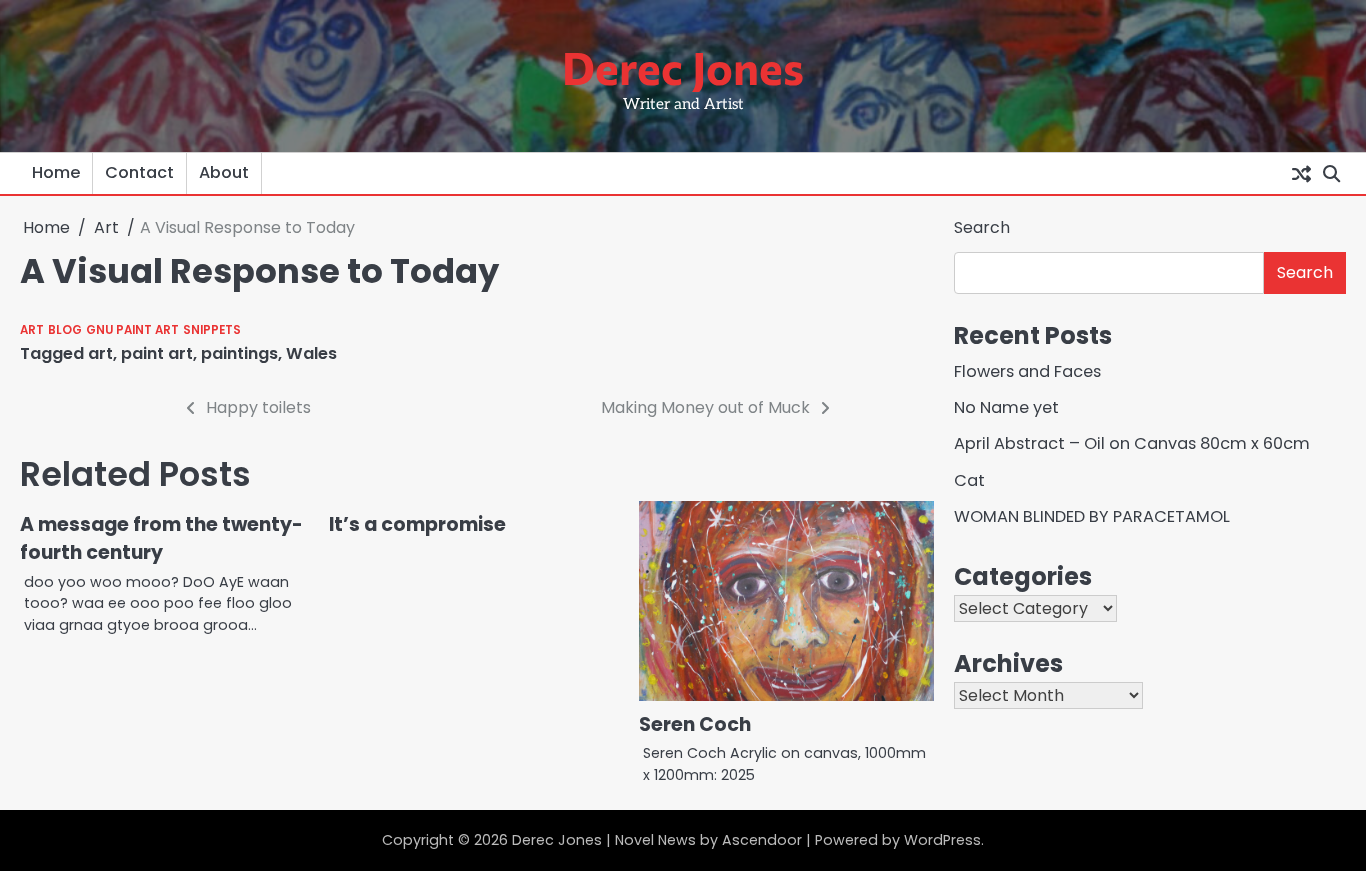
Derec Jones (683, 66)
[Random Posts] (1301, 173)
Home (56, 172)
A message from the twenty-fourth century (161, 539)
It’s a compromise (417, 524)
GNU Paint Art (132, 330)
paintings (239, 353)
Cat (969, 480)
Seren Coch (695, 724)
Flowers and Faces (1027, 371)
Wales (311, 353)
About (224, 172)
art (100, 353)
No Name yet (1006, 407)
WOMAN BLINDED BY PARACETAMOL (1092, 516)
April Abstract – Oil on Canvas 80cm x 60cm (1132, 443)
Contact (139, 172)
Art (32, 330)
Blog (65, 330)
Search (982, 227)
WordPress (942, 840)
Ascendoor (762, 840)
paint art (157, 353)
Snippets (212, 330)
